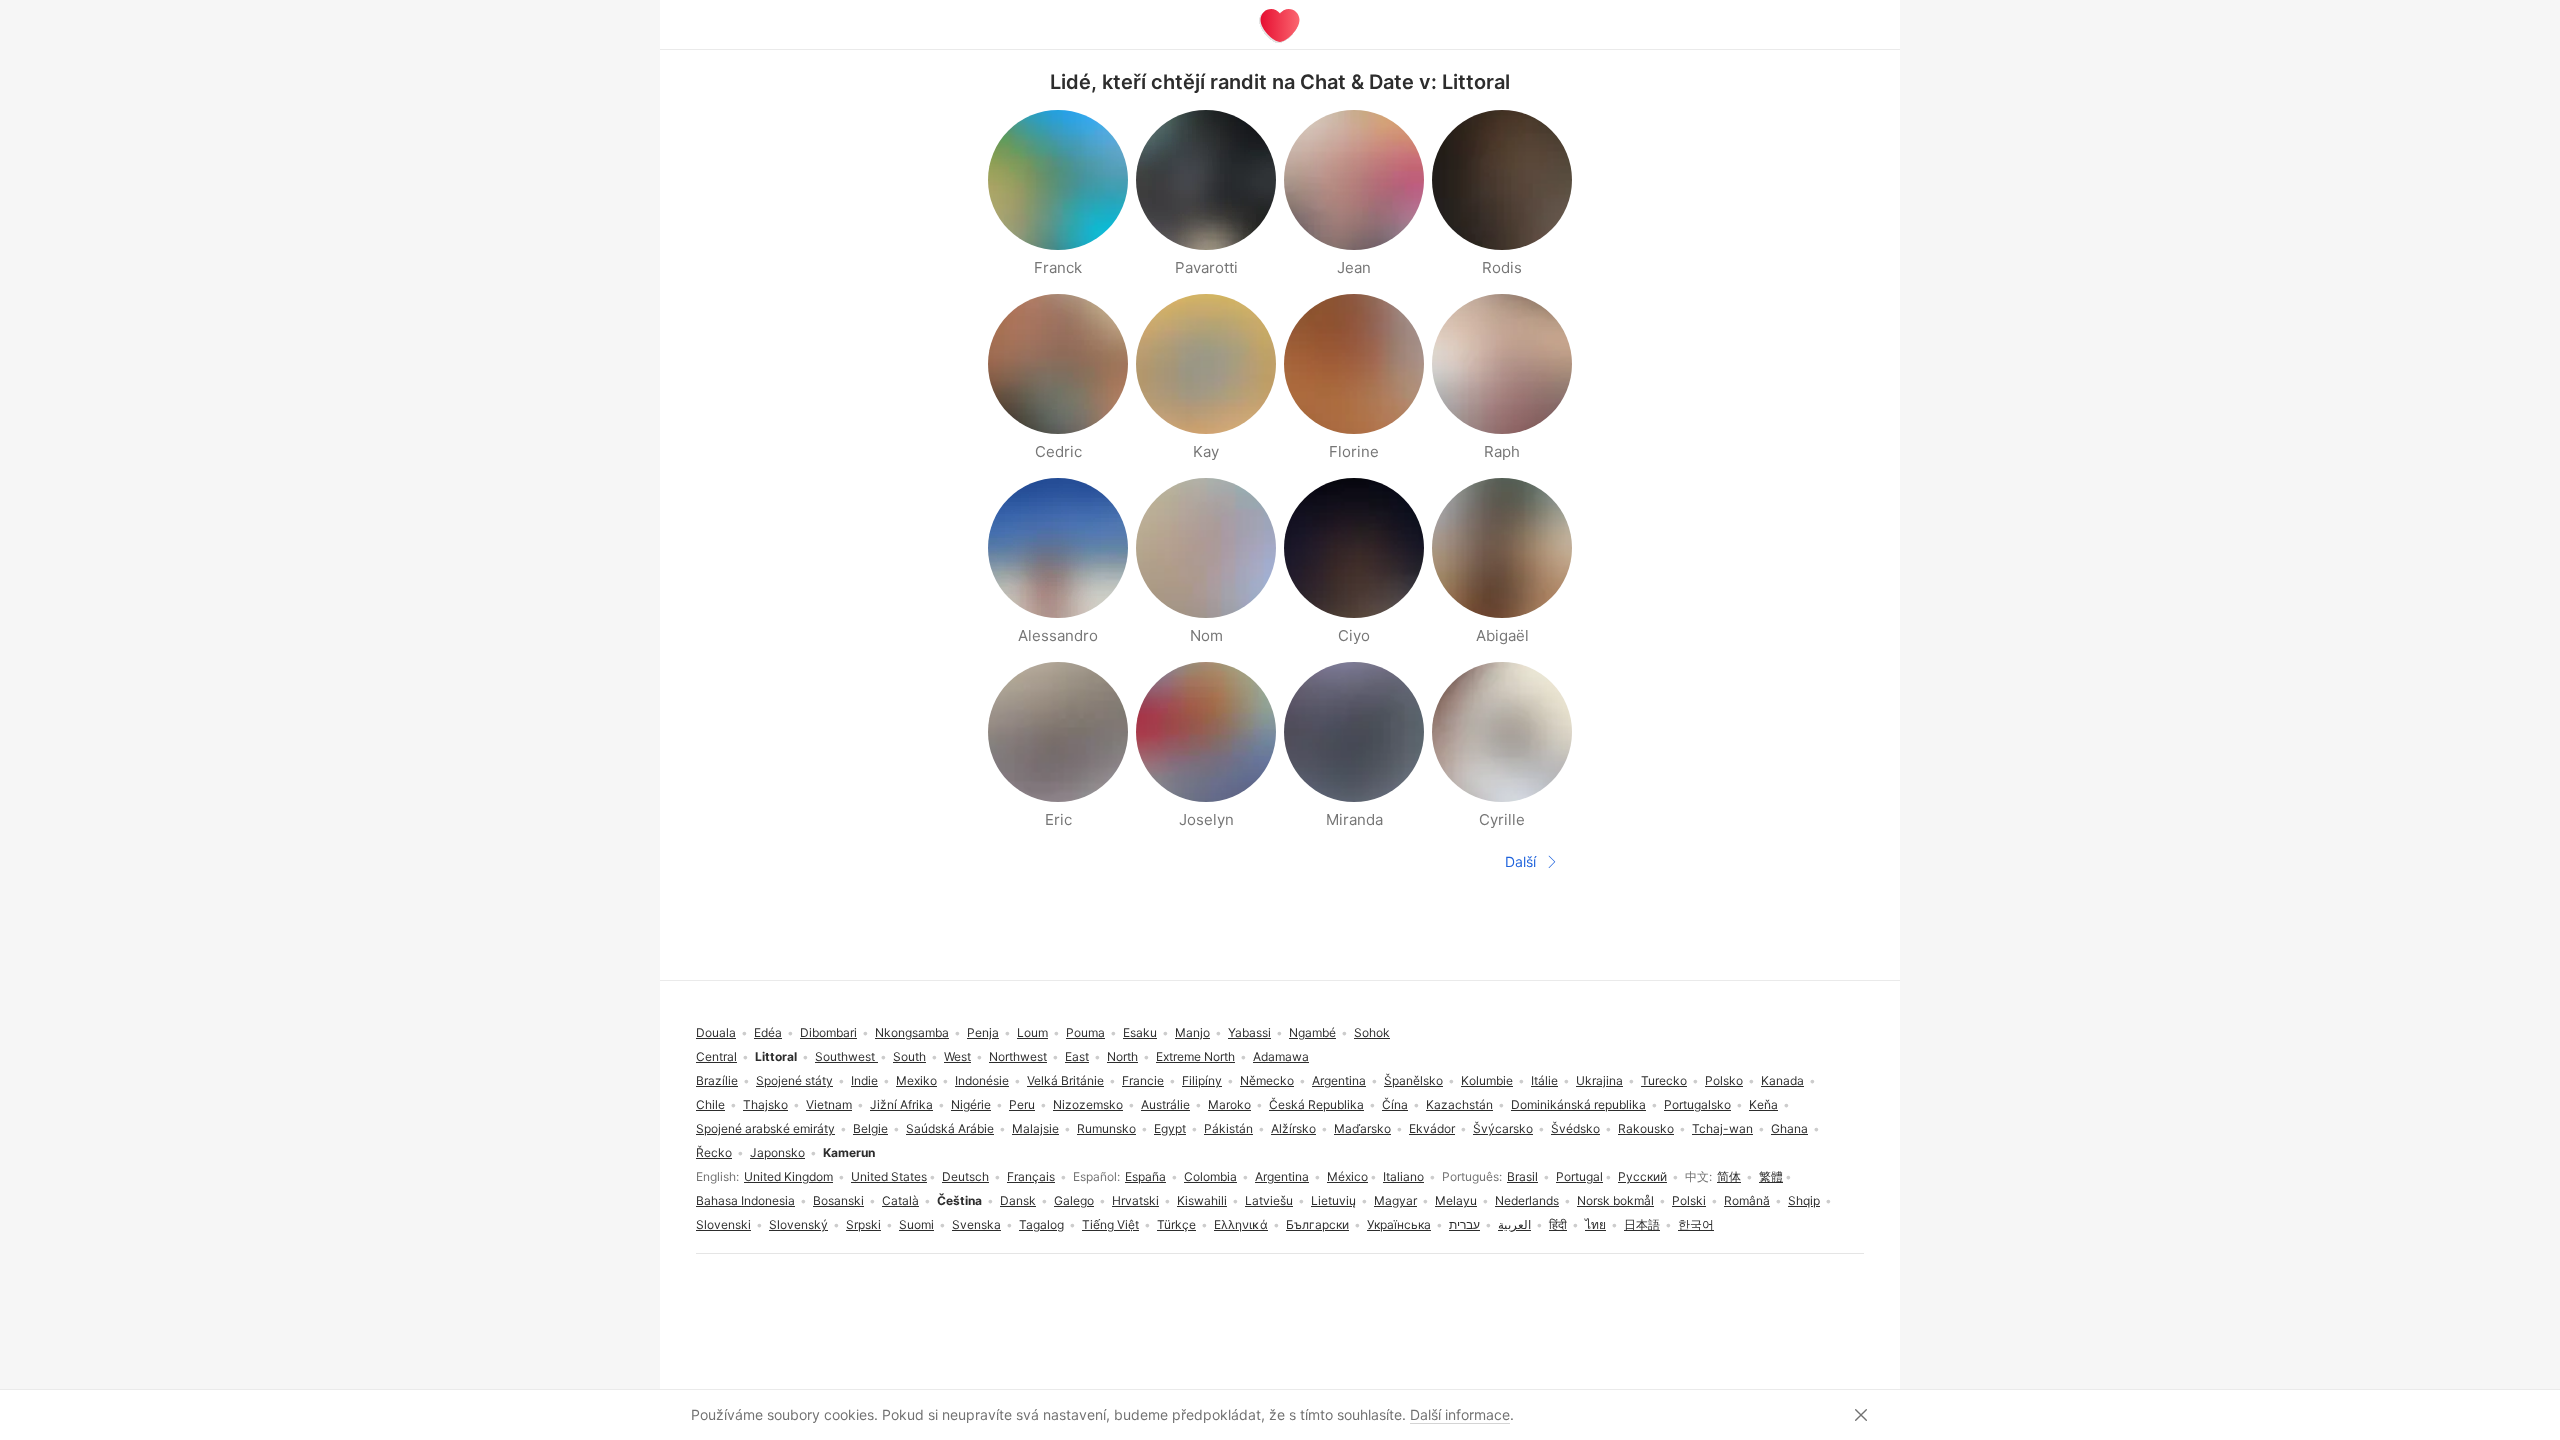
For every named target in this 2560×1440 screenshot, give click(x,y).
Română (1747, 1200)
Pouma (1085, 1032)
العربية (1514, 1224)
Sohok (1372, 1032)
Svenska (976, 1224)
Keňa (1763, 1104)
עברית (1464, 1224)
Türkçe (1176, 1224)
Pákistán (1228, 1128)
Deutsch (965, 1176)
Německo (1267, 1080)
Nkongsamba (912, 1032)
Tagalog (1041, 1224)
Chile (710, 1104)
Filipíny (1202, 1080)
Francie (1143, 1080)
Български (1317, 1224)
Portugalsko (1697, 1104)
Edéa (768, 1032)
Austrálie (1165, 1104)
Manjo (1192, 1032)
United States (889, 1176)
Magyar (1395, 1200)
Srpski (863, 1224)
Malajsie (1035, 1128)
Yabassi (1249, 1032)
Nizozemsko (1088, 1104)
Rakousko (1646, 1128)
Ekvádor (1432, 1128)
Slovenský (798, 1224)
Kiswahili (1202, 1200)
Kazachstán (1459, 1104)
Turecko (1664, 1080)
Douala (716, 1032)
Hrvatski (1135, 1200)
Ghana (1789, 1128)
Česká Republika (1316, 1104)
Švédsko (1575, 1128)
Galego (1074, 1200)
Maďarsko (1362, 1128)
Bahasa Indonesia (745, 1200)
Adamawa (1281, 1056)
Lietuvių (1333, 1200)
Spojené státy (794, 1080)
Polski (1689, 1200)
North (1122, 1056)
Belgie (870, 1128)
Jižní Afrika (901, 1104)
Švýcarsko (1503, 1128)
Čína (1395, 1104)
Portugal (1579, 1176)
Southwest (846, 1056)
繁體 (1771, 1176)
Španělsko (1413, 1080)
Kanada (1782, 1080)
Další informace (1460, 1414)
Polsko (1724, 1080)
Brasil (1522, 1176)
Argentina (1282, 1176)
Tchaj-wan (1722, 1128)
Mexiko (916, 1080)
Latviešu (1269, 1200)
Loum (1032, 1032)
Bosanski (838, 1200)
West (957, 1056)
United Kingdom (788, 1176)
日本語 (1642, 1224)
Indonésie (982, 1080)
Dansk (1018, 1200)
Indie (864, 1080)
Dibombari (828, 1032)
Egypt (1170, 1128)
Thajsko (765, 1104)
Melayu (1456, 1200)
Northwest (1018, 1056)
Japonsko (777, 1152)
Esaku (1140, 1032)
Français (1031, 1176)
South (909, 1056)
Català (900, 1200)
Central (716, 1056)
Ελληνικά (1241, 1224)
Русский (1642, 1176)
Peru (1022, 1104)
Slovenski (723, 1224)
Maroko (1229, 1104)
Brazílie (717, 1080)
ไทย (1595, 1224)
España (1145, 1176)
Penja (983, 1032)
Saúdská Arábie (950, 1128)
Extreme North (1195, 1056)
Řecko (714, 1152)
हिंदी (1558, 1224)
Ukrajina (1599, 1080)
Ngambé (1312, 1032)
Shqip (1804, 1200)
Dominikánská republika (1578, 1104)
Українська (1399, 1224)
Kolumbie (1487, 1080)
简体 (1729, 1176)
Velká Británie (1065, 1080)
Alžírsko (1293, 1128)
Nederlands (1527, 1200)
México (1347, 1176)
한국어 (1696, 1224)
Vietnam (829, 1104)
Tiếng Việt (1110, 1224)
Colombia (1210, 1176)
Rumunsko (1106, 1128)
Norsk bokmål (1615, 1200)
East (1077, 1056)
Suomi (916, 1224)
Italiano (1403, 1176)
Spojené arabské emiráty (765, 1128)
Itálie (1544, 1080)
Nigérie (971, 1104)
